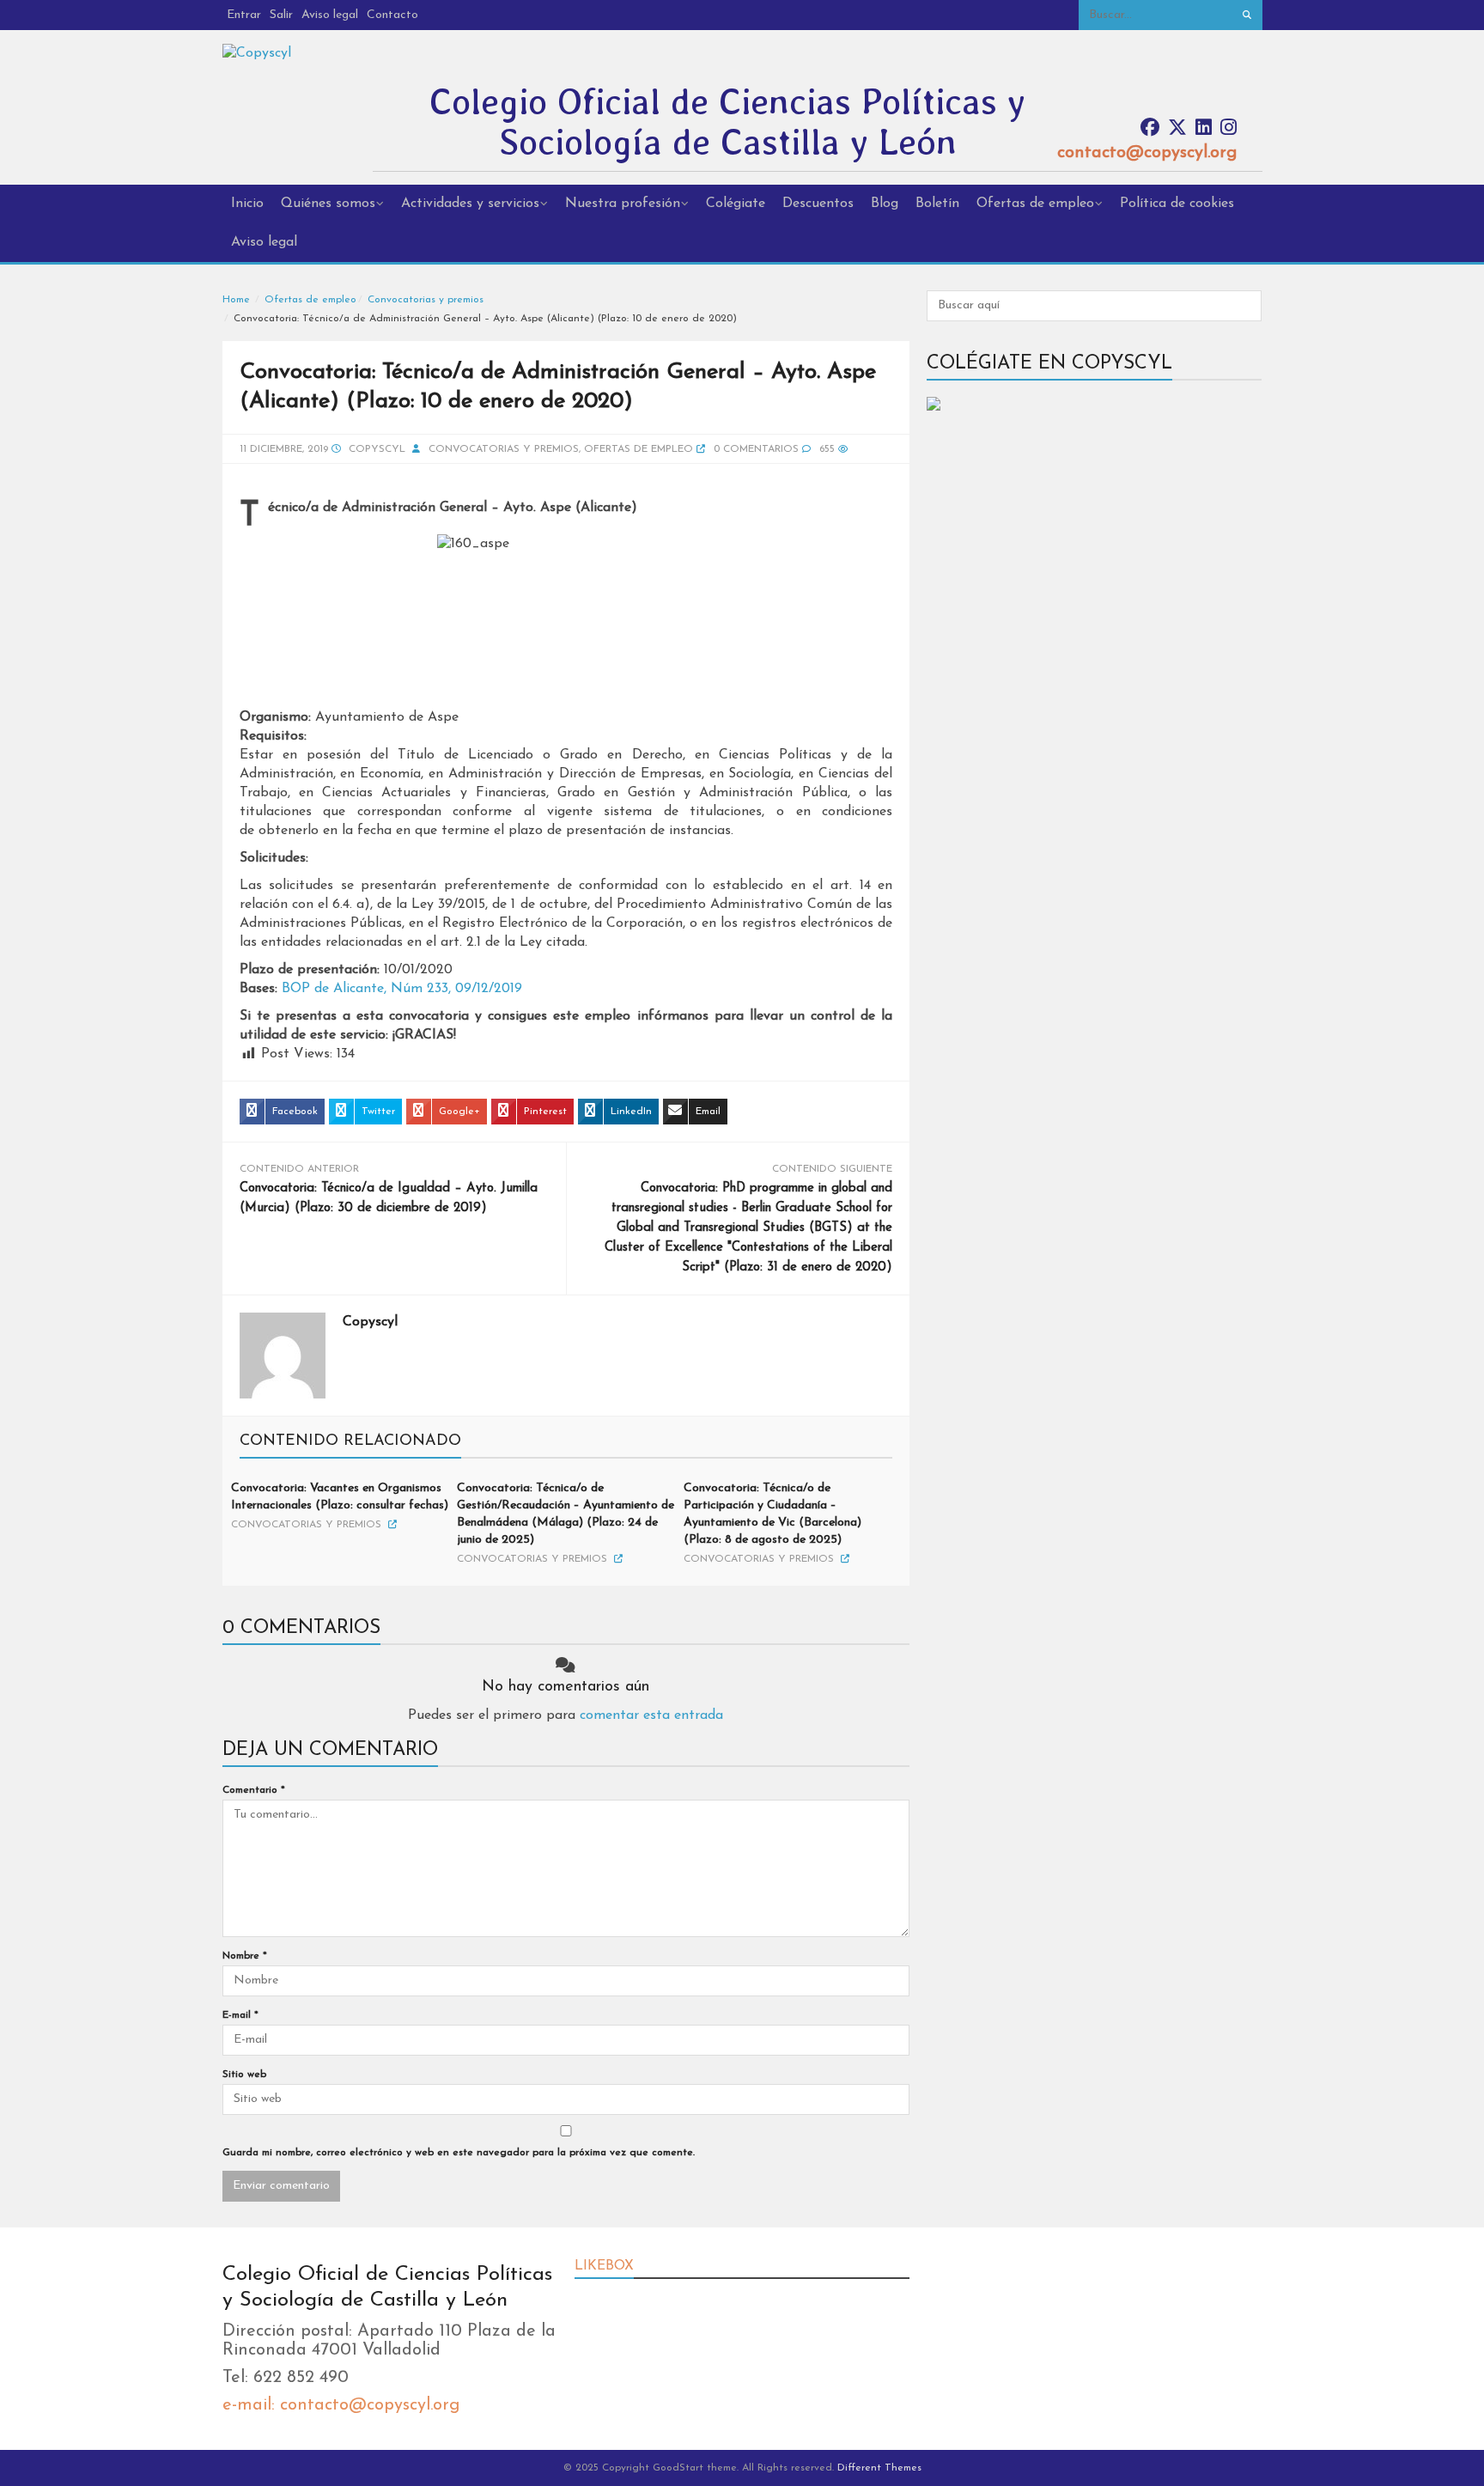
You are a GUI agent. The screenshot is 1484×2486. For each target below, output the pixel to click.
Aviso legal (330, 15)
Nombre (245, 1956)
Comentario (254, 1790)
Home (236, 300)
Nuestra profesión (623, 204)
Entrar (244, 15)
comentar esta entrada (651, 1715)
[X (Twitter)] (1177, 128)
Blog (885, 204)
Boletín (937, 204)
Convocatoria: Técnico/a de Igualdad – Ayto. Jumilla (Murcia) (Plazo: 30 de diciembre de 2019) (389, 1198)
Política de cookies (1177, 204)
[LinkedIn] (1204, 128)
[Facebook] (1150, 128)
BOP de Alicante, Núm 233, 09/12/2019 (402, 989)
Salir (281, 15)
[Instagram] (1229, 128)
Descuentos (818, 204)
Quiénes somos (328, 204)
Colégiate (736, 204)
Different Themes (879, 2468)
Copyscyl (377, 449)
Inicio (247, 204)
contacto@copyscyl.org (1147, 153)
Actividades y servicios (470, 204)
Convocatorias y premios (426, 300)
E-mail (240, 2015)
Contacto (392, 15)
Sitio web (244, 2075)
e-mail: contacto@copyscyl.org (341, 2405)
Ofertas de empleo (1035, 204)
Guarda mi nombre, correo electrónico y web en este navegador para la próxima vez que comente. (459, 2153)
